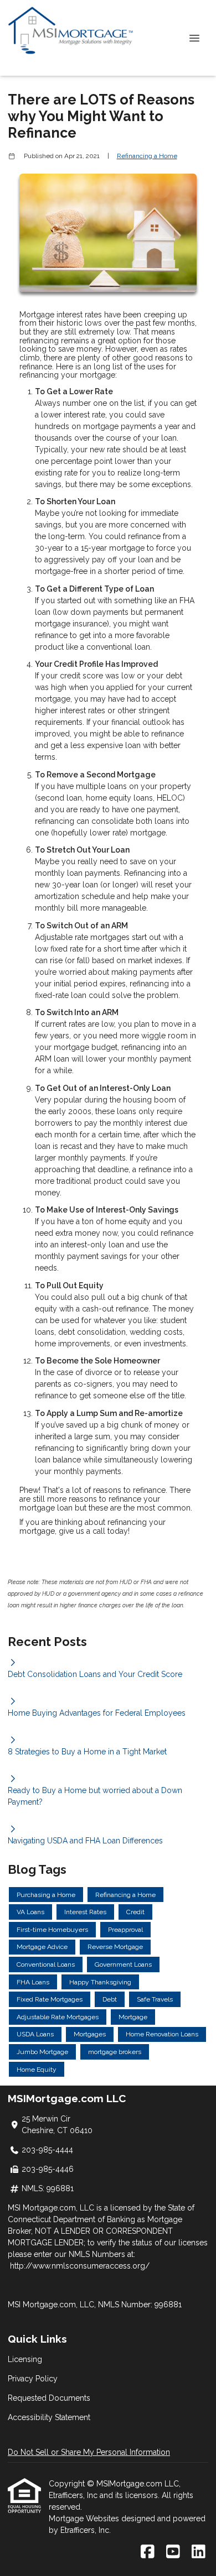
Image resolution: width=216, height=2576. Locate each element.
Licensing (25, 2359)
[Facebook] (148, 2552)
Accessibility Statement (49, 2417)
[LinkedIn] (199, 2552)
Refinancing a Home (147, 156)
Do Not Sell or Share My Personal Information (89, 2452)
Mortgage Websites (85, 2518)
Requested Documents (49, 2398)
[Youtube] (173, 2552)
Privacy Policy (33, 2379)
